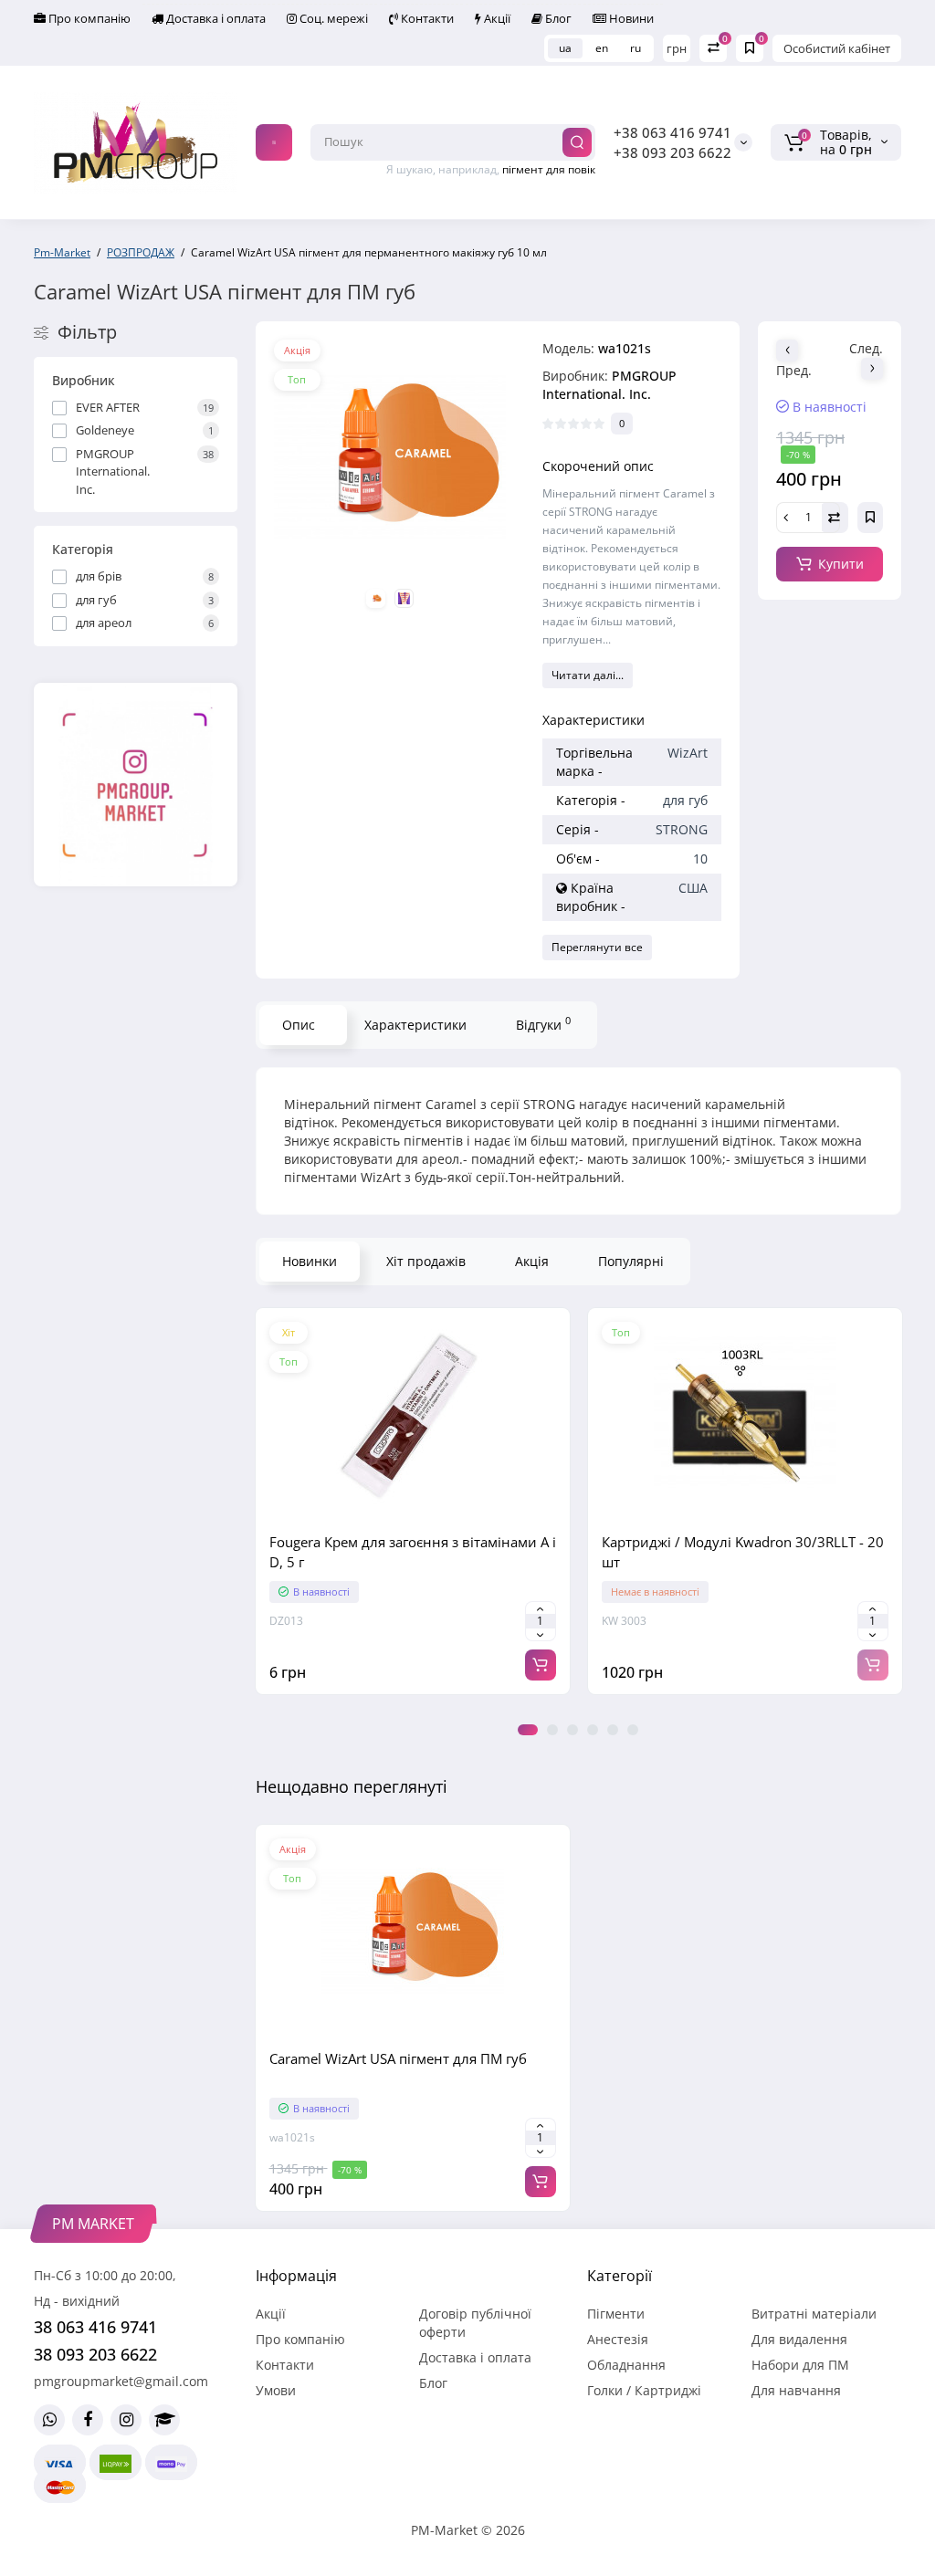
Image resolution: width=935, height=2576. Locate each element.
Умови (276, 2390)
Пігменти (616, 2314)
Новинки (310, 1261)
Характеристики (415, 1025)
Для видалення (799, 2339)
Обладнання (626, 2365)
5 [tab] (613, 1730)
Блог (557, 18)
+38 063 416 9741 (672, 132)
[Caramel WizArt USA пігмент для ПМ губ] (390, 456)
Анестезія (618, 2339)
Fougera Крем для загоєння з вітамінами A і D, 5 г (413, 1552)
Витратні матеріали (814, 2314)
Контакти (426, 18)
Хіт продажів (426, 1261)
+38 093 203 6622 (672, 152)
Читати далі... (588, 675)
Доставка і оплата (215, 18)
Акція (532, 1261)
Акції (496, 18)
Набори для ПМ (800, 2365)
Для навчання (796, 2390)
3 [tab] (573, 1730)
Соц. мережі (332, 18)
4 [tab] (593, 1730)
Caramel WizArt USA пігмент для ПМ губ (398, 2058)
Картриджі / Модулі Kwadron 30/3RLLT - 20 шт (743, 1552)
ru (636, 48)
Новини (630, 18)
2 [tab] (552, 1730)
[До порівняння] (413, 1508)
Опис (299, 1025)
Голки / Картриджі (644, 2390)
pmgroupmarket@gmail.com (121, 2381)
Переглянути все (597, 947)
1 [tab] (528, 1730)
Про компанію (88, 18)
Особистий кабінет (837, 48)
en (602, 48)
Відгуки (543, 1023)
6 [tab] (633, 1730)
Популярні (631, 1261)
